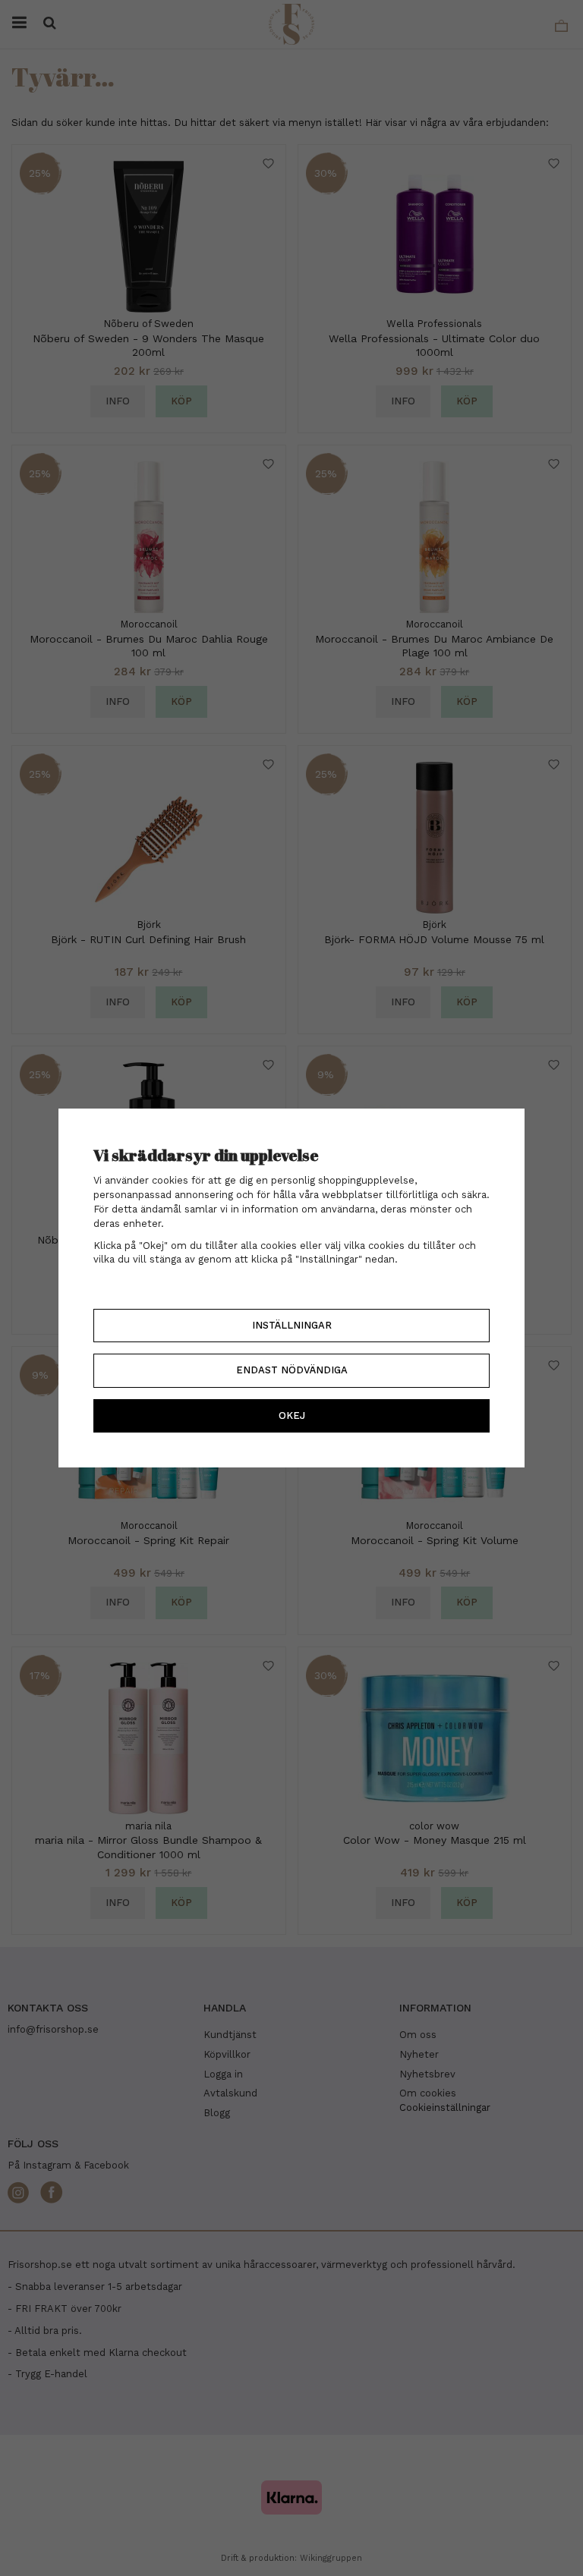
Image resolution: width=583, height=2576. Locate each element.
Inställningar (292, 1325)
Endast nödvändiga (292, 1370)
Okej (292, 1415)
